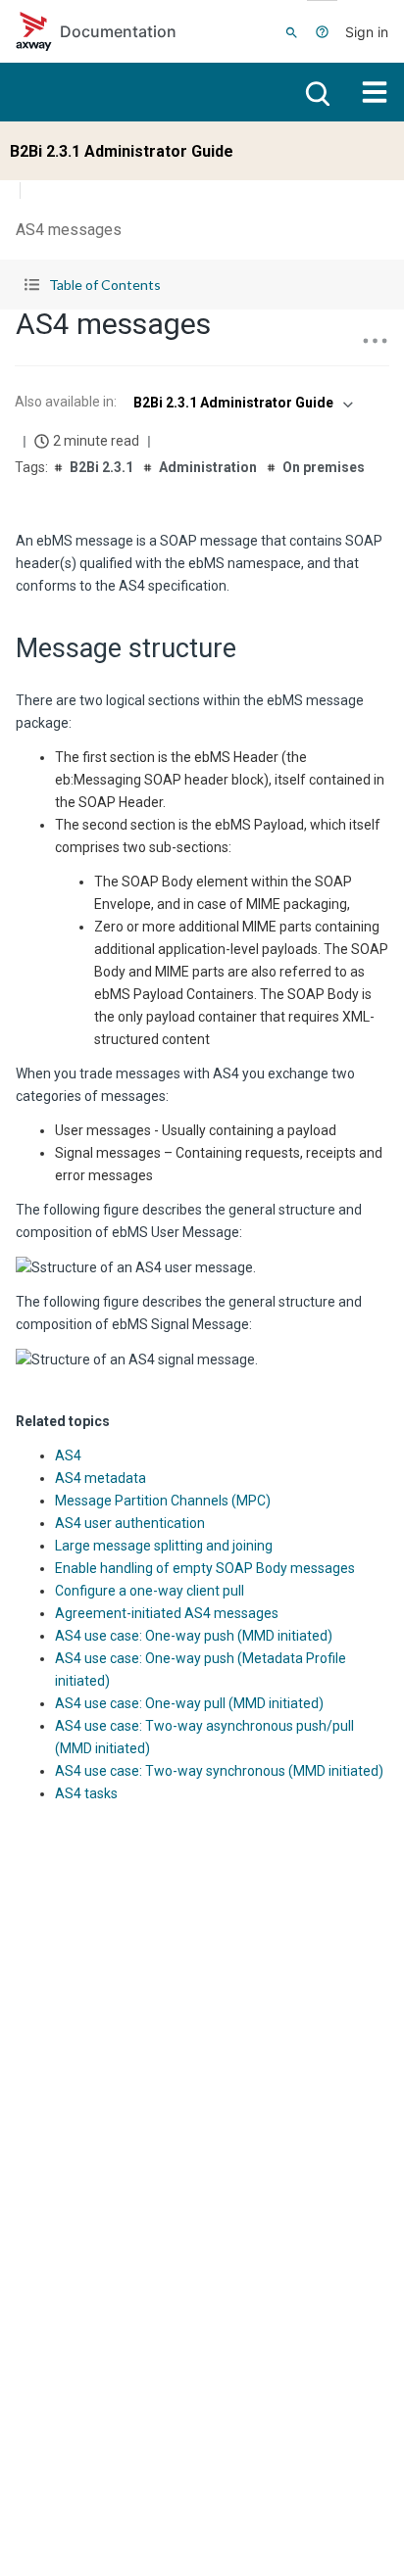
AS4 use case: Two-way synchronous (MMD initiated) (219, 1771)
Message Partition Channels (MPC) (163, 1501)
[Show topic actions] (375, 341)
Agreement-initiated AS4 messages (167, 1613)
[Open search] (316, 92)
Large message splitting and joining (164, 1546)
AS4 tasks (86, 1793)
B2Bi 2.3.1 (101, 467)
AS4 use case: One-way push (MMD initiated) (194, 1636)
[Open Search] (292, 31)
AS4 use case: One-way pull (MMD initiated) (189, 1703)
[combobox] (241, 403)
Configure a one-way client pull (150, 1591)
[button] (202, 285)
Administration (208, 467)
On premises (324, 467)
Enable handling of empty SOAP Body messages (205, 1568)
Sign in (367, 32)
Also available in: (66, 402)
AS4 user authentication (130, 1523)
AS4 (68, 1455)
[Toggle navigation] (375, 92)
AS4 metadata (101, 1478)
